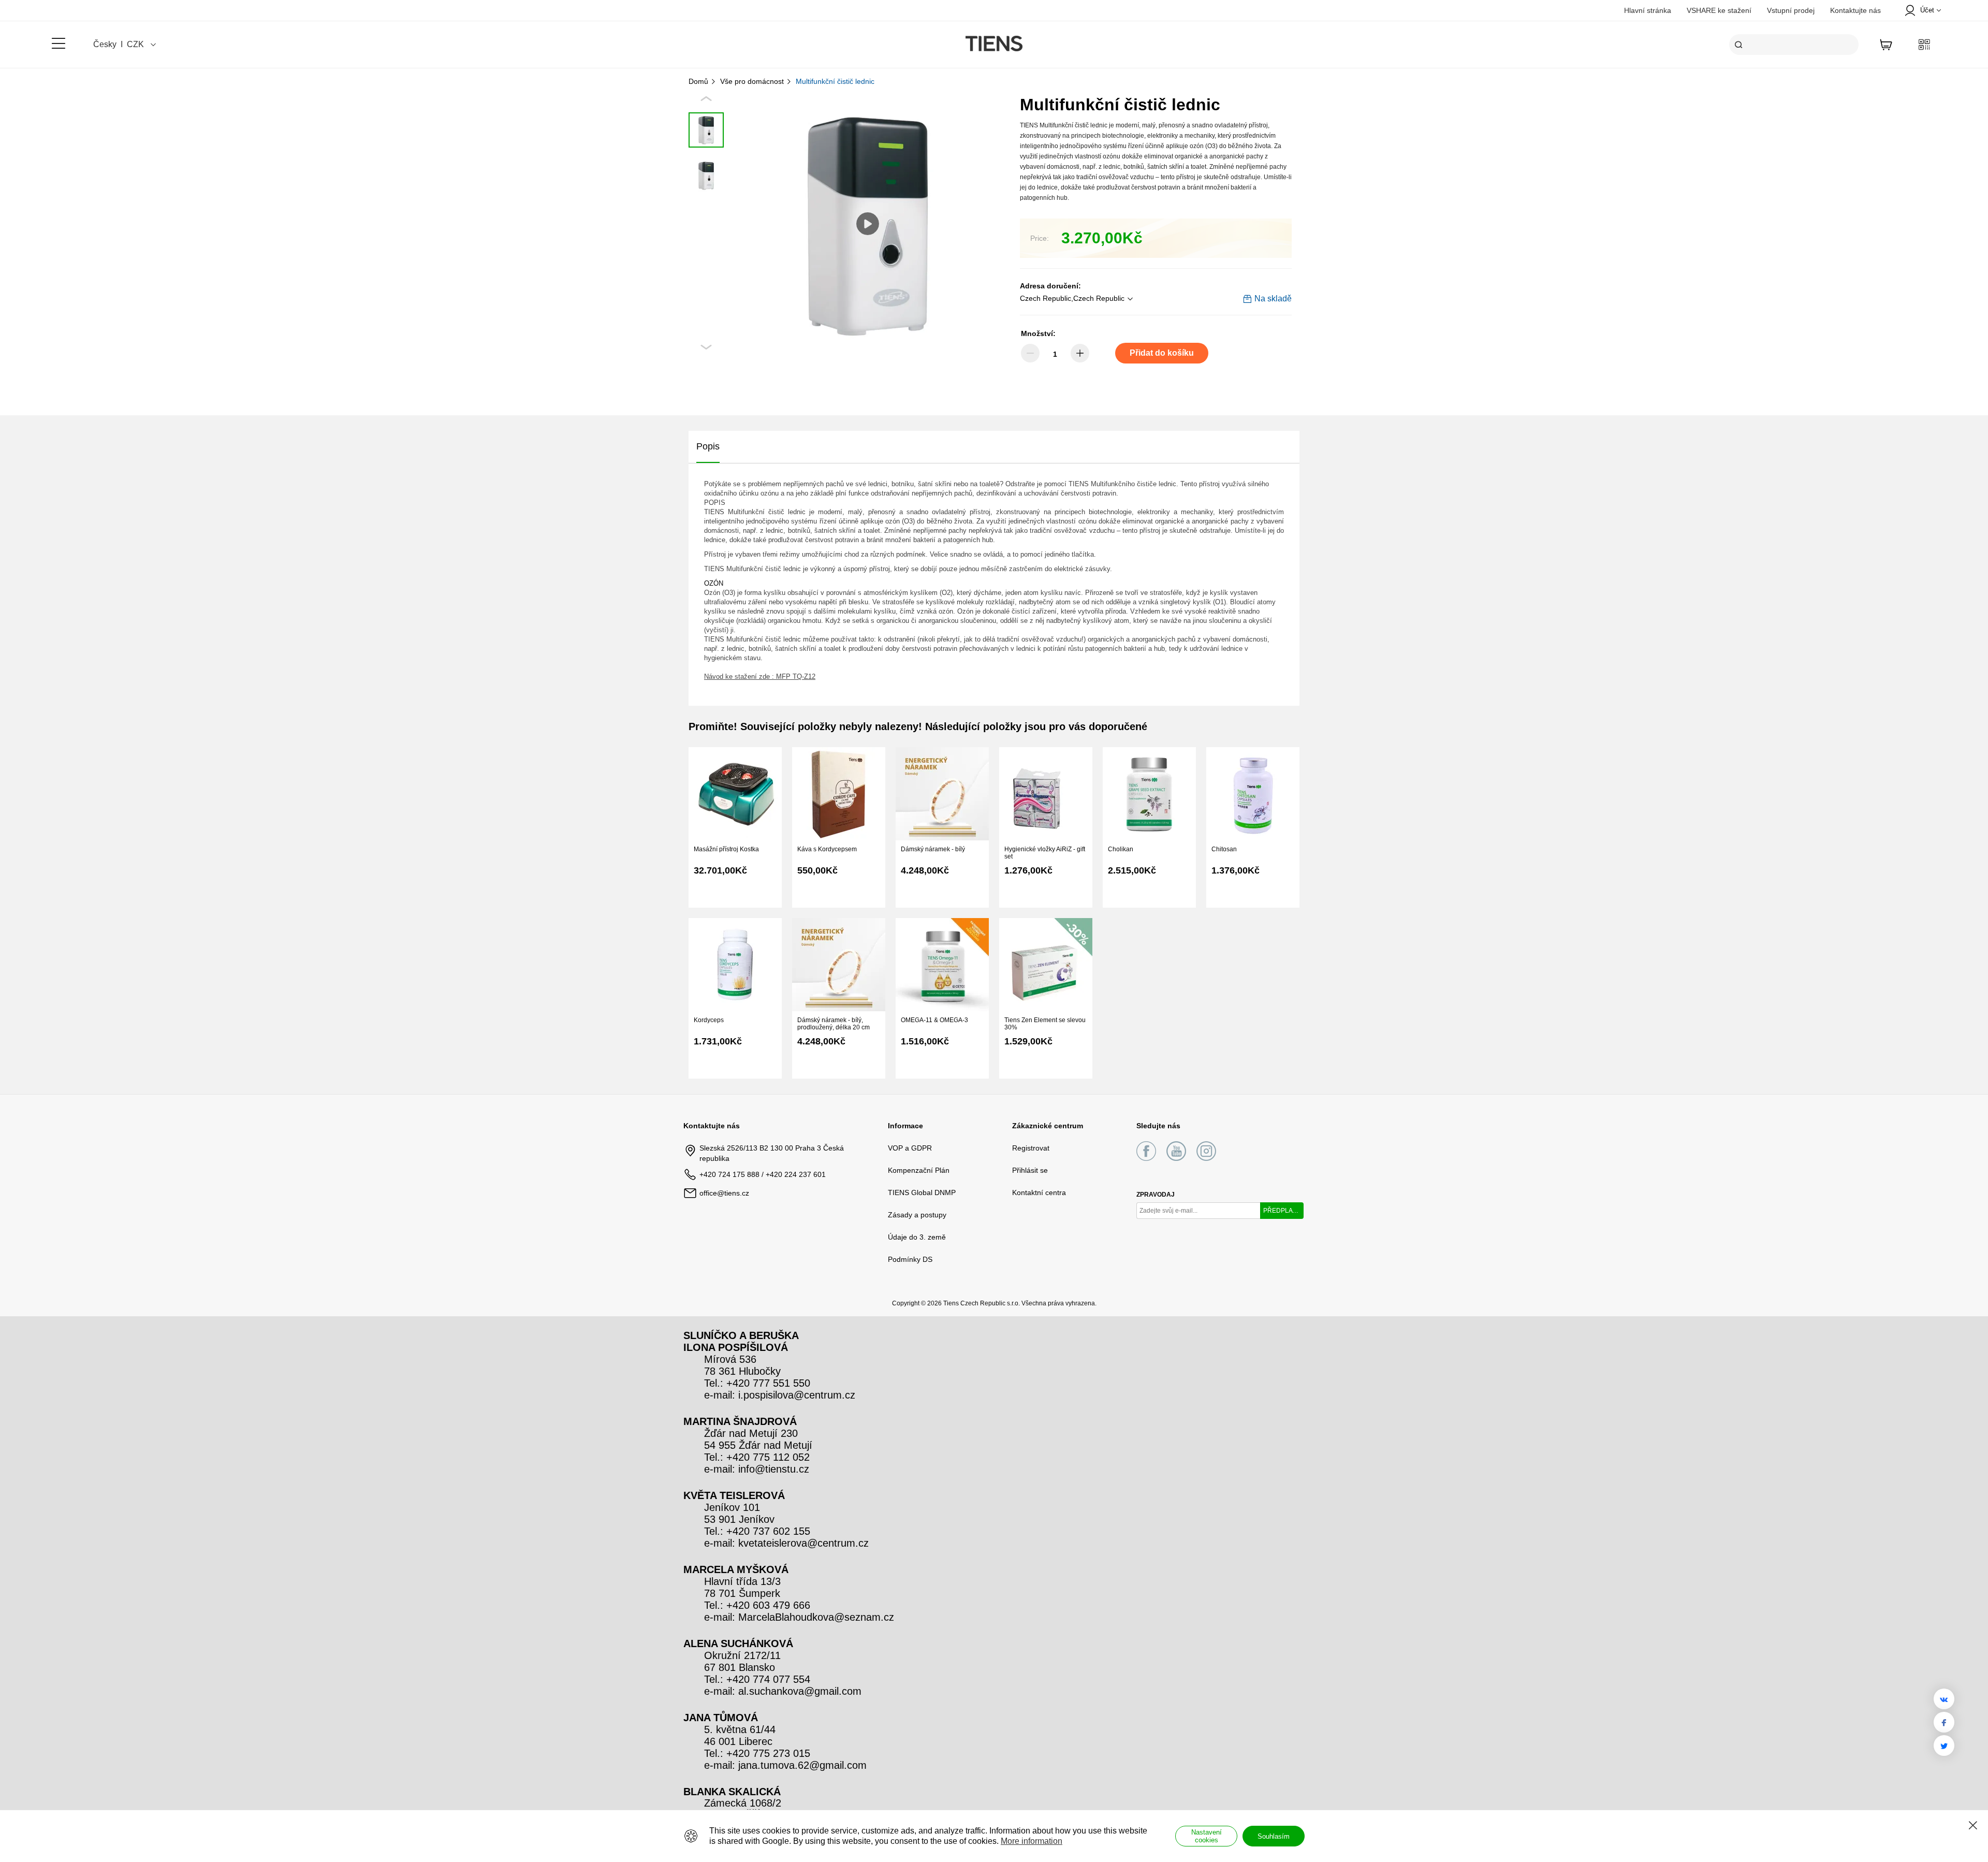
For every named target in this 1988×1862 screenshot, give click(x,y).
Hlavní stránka (1648, 10)
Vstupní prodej (1791, 10)
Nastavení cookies (1207, 1836)
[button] (1078, 299)
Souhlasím (1274, 1836)
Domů (699, 81)
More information (1032, 1841)
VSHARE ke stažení (1719, 10)
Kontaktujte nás (1855, 10)
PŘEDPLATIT (1282, 1211)
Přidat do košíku (1162, 353)
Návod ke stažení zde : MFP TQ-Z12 (760, 677)
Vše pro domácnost (753, 81)
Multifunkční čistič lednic (835, 81)
